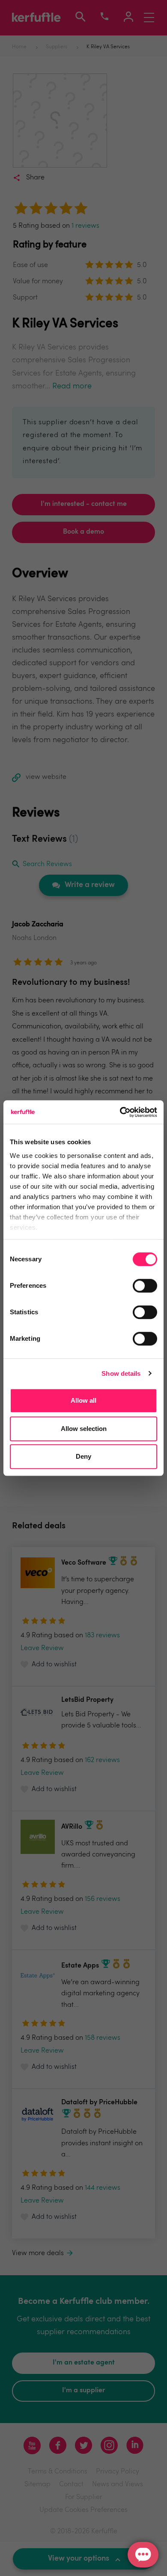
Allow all (83, 1400)
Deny (83, 1456)
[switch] (145, 1286)
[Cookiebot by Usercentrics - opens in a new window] (120, 1112)
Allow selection (84, 1429)
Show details (121, 1373)
